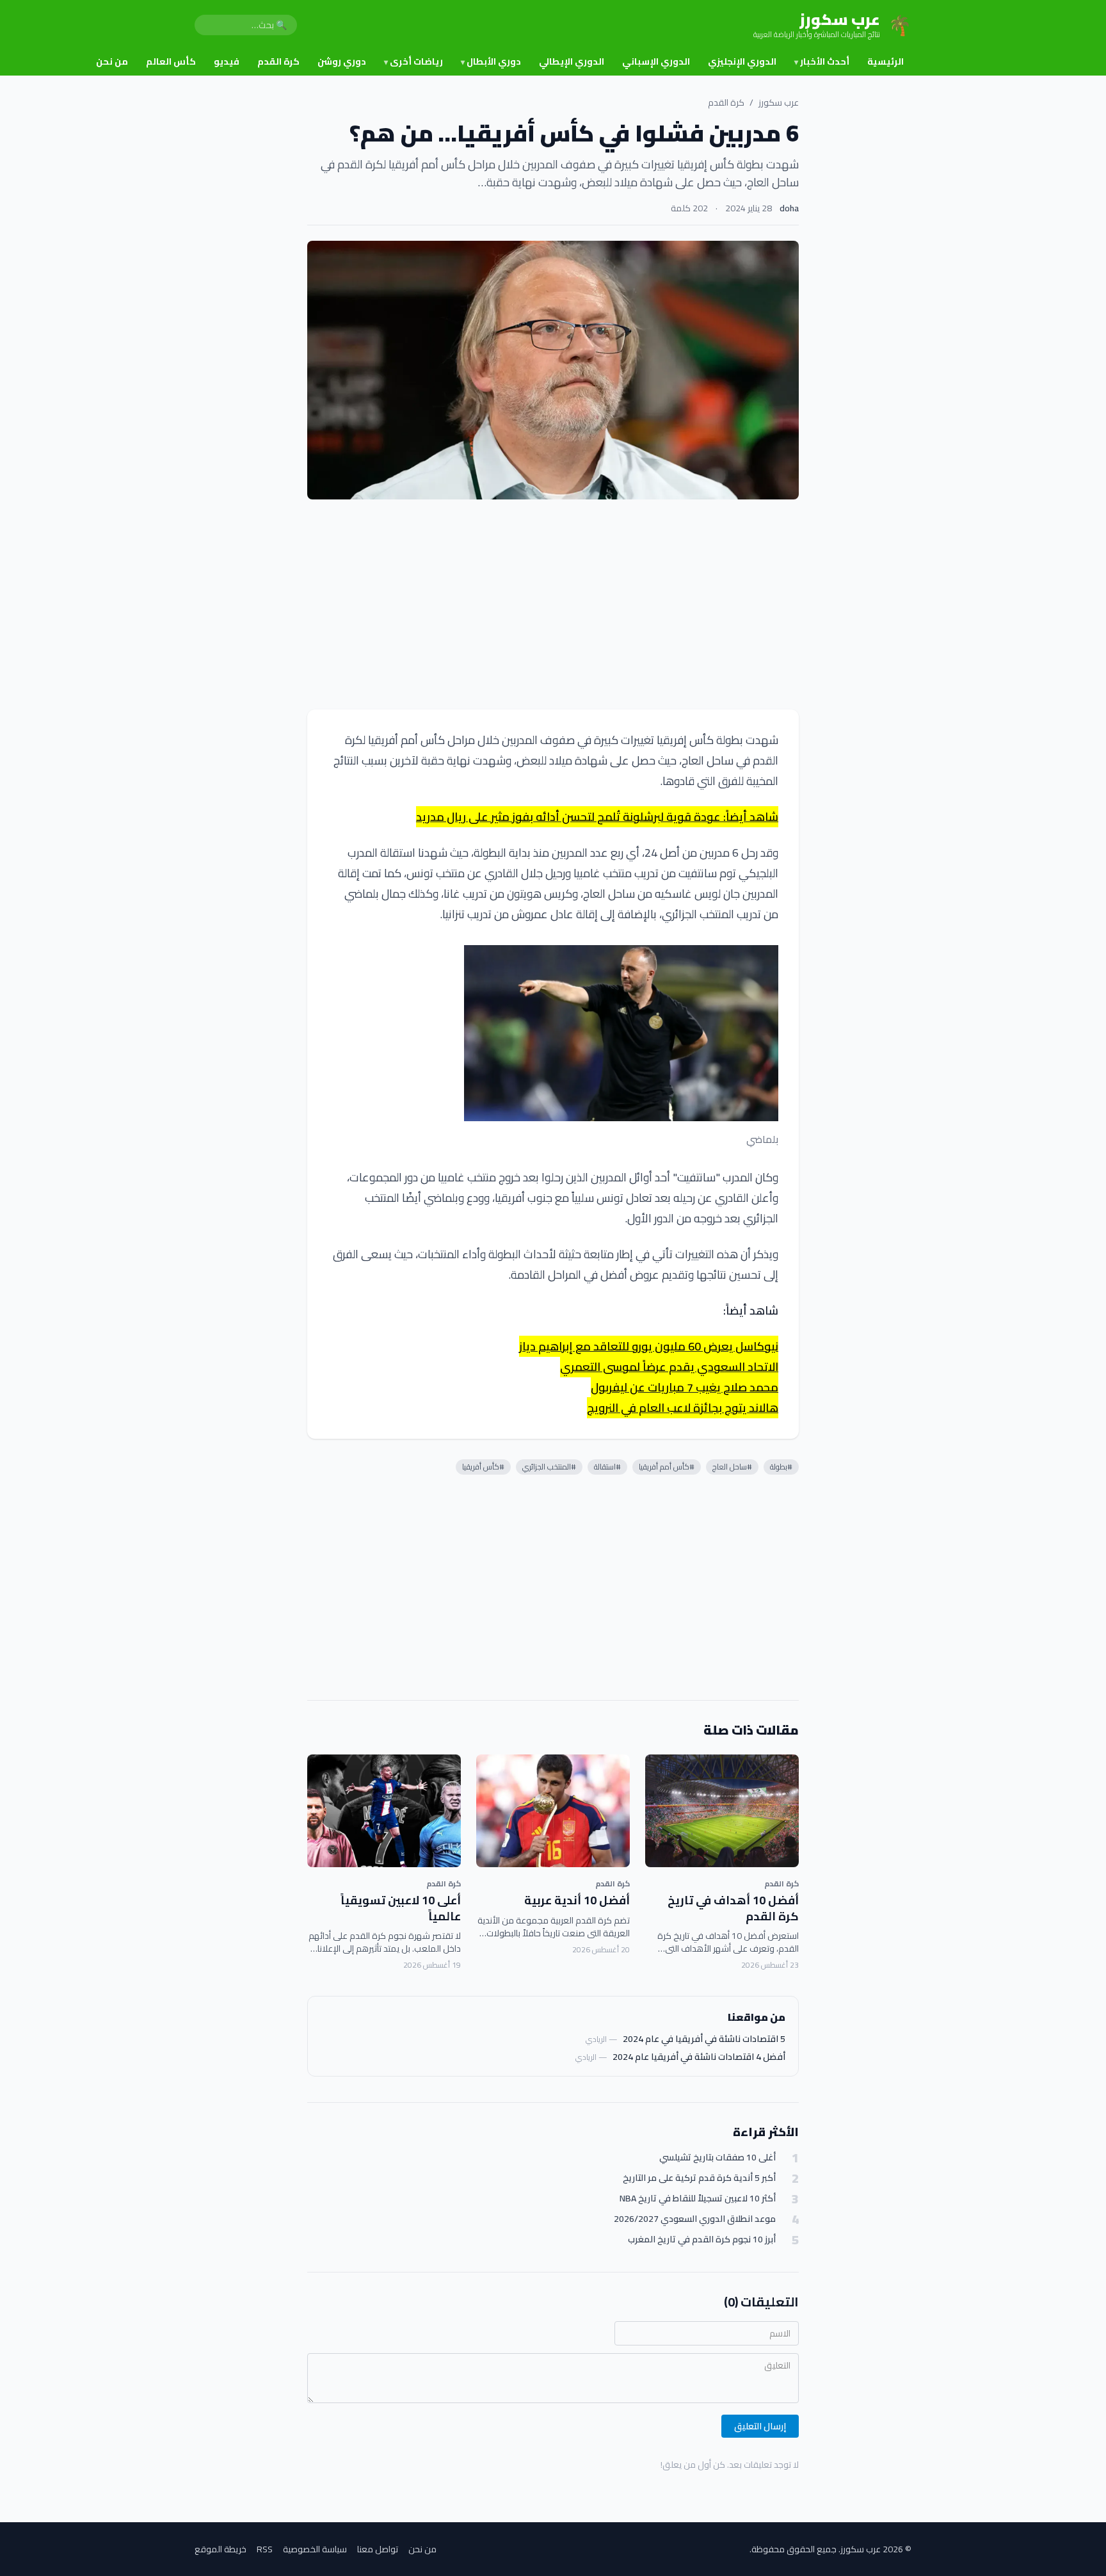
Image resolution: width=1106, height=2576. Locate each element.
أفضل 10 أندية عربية (577, 1900)
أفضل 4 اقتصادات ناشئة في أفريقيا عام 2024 (699, 2057)
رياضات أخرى (413, 61)
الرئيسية (886, 61)
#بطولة (781, 1467)
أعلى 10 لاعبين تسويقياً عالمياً (401, 1908)
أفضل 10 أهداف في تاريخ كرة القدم (733, 1908)
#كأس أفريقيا (483, 1467)
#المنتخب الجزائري (549, 1467)
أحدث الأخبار (822, 61)
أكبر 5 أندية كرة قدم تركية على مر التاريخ (699, 2178)
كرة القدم (278, 61)
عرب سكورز (779, 102)
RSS (265, 2549)
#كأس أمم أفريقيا (667, 1467)
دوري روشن (342, 61)
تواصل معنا (378, 2549)
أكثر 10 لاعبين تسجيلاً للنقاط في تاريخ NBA (698, 2199)
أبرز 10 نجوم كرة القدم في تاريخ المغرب (702, 2240)
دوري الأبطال (491, 61)
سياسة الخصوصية (315, 2549)
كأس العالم (171, 61)
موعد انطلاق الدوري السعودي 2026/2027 (695, 2219)
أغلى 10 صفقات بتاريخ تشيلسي (717, 2158)
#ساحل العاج (732, 1467)
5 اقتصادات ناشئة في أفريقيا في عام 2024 (704, 2039)
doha (789, 208)
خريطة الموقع (220, 2549)
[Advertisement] (553, 604)
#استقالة (607, 1467)
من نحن (112, 61)
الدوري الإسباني (656, 61)
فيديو (227, 61)
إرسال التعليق (760, 2426)
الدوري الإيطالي (572, 61)
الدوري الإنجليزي (742, 61)
